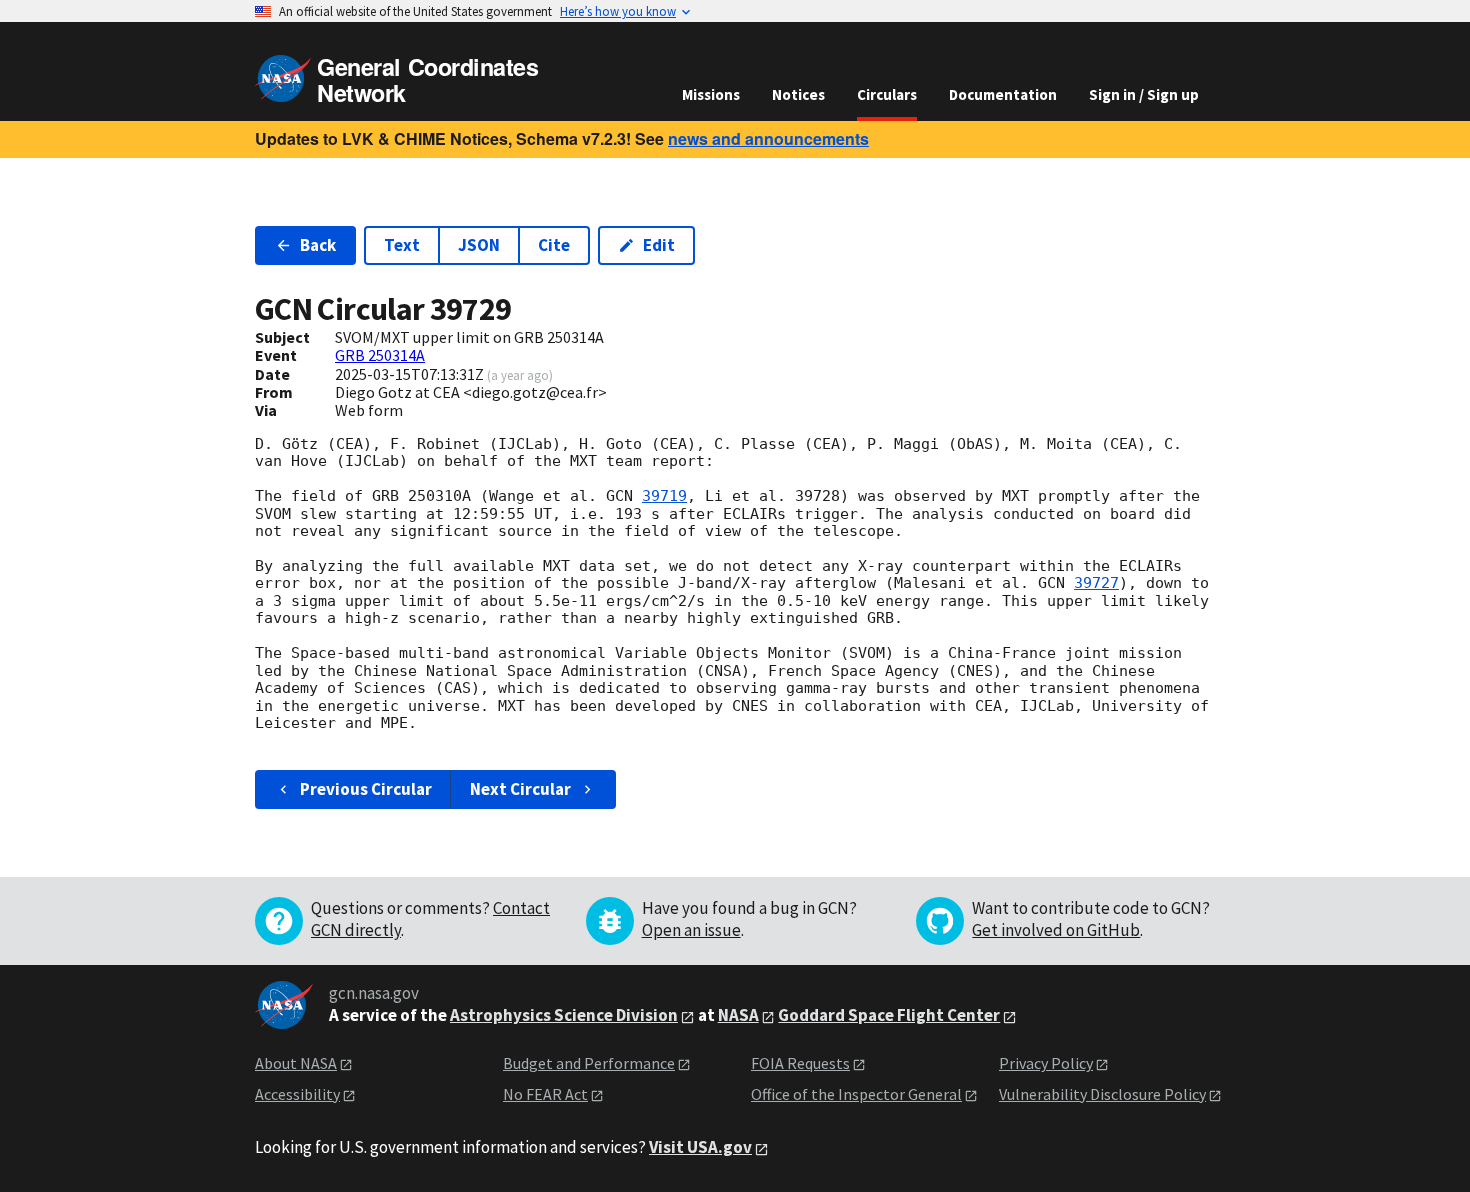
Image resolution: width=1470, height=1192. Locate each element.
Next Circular (520, 789)
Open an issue (691, 930)
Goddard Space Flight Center (889, 1015)
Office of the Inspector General (856, 1094)
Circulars (887, 94)
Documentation (1003, 94)
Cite (554, 245)
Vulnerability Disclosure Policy (1102, 1094)
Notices (798, 94)
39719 (664, 496)
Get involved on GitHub (1056, 930)
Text (402, 245)
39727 (1096, 583)
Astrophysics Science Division (564, 1015)
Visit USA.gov (700, 1147)
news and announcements (768, 138)
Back (318, 245)
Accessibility (297, 1094)
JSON (479, 245)
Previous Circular (366, 789)
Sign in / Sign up (1144, 94)
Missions (711, 94)
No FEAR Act (545, 1094)
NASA (738, 1015)
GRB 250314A (380, 355)
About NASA (296, 1063)
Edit (659, 245)
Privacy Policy (1046, 1063)
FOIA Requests (800, 1063)
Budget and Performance (589, 1063)
